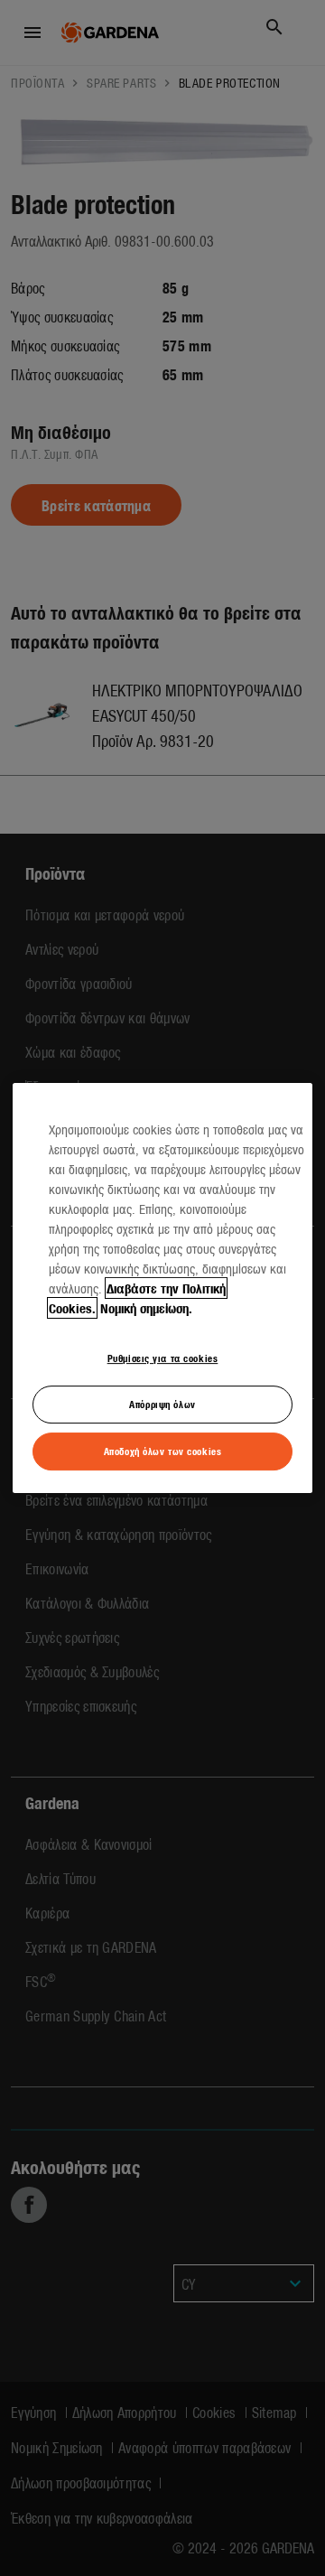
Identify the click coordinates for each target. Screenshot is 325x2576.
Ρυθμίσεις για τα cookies (163, 1358)
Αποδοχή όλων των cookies (163, 1451)
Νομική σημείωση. (146, 1308)
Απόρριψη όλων (162, 1404)
